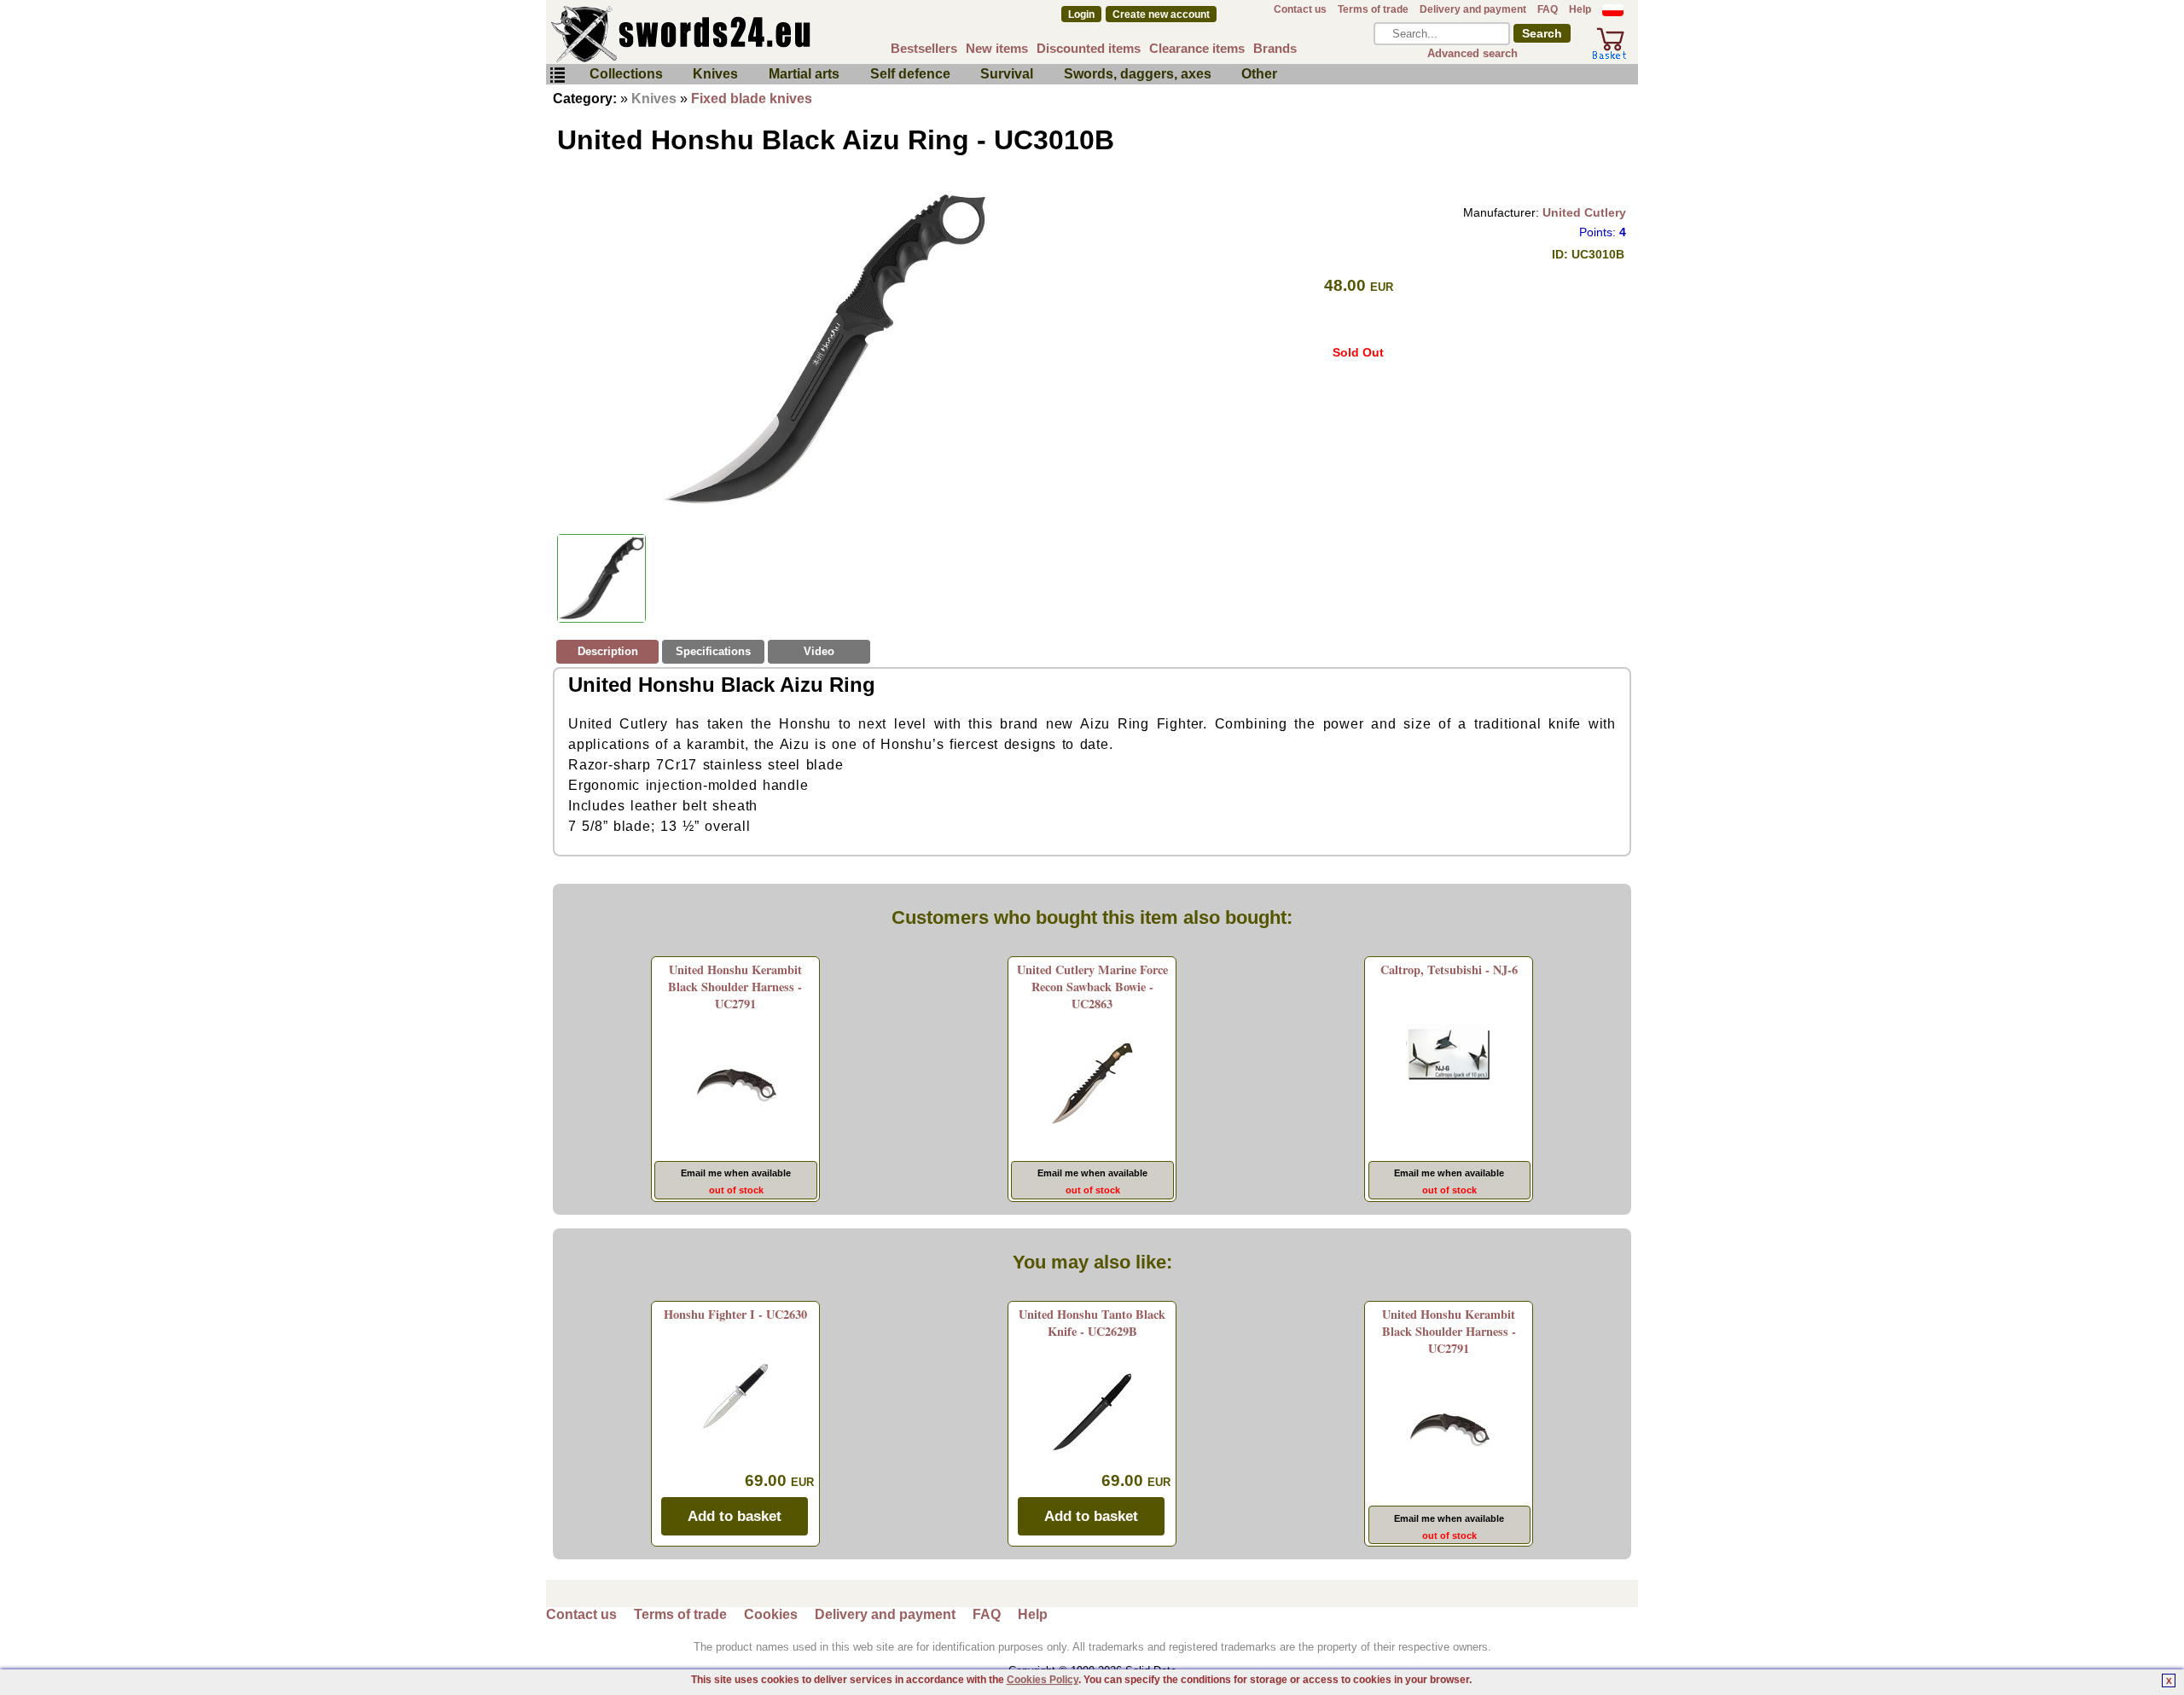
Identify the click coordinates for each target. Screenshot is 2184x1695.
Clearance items (1197, 48)
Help (1580, 9)
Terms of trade (1373, 9)
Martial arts (804, 74)
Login (1081, 15)
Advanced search (1472, 53)
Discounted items (1089, 48)
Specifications (713, 651)
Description (608, 651)
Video (819, 651)
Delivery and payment (1473, 9)
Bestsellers (924, 48)
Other (1259, 74)
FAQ (1548, 9)
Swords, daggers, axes (1138, 74)
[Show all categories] (557, 75)
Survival (1007, 74)
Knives (715, 74)
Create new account (1161, 15)
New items (997, 48)
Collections (626, 74)
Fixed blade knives (752, 99)
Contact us (1300, 9)
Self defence (910, 74)
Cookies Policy (1043, 1680)
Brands (1275, 48)
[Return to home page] (737, 34)
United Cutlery (1584, 212)
